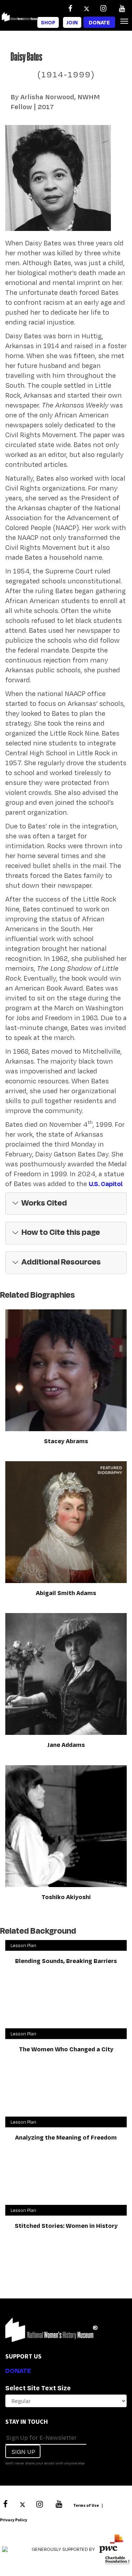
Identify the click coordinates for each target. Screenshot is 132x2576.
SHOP (48, 22)
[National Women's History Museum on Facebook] (70, 8)
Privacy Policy (14, 2520)
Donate (99, 22)
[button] (66, 1204)
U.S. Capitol (105, 1184)
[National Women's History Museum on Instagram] (103, 8)
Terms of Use (86, 2505)
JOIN (72, 22)
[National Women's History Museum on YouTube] (122, 8)
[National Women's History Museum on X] (87, 8)
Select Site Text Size (38, 2388)
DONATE (18, 2370)
